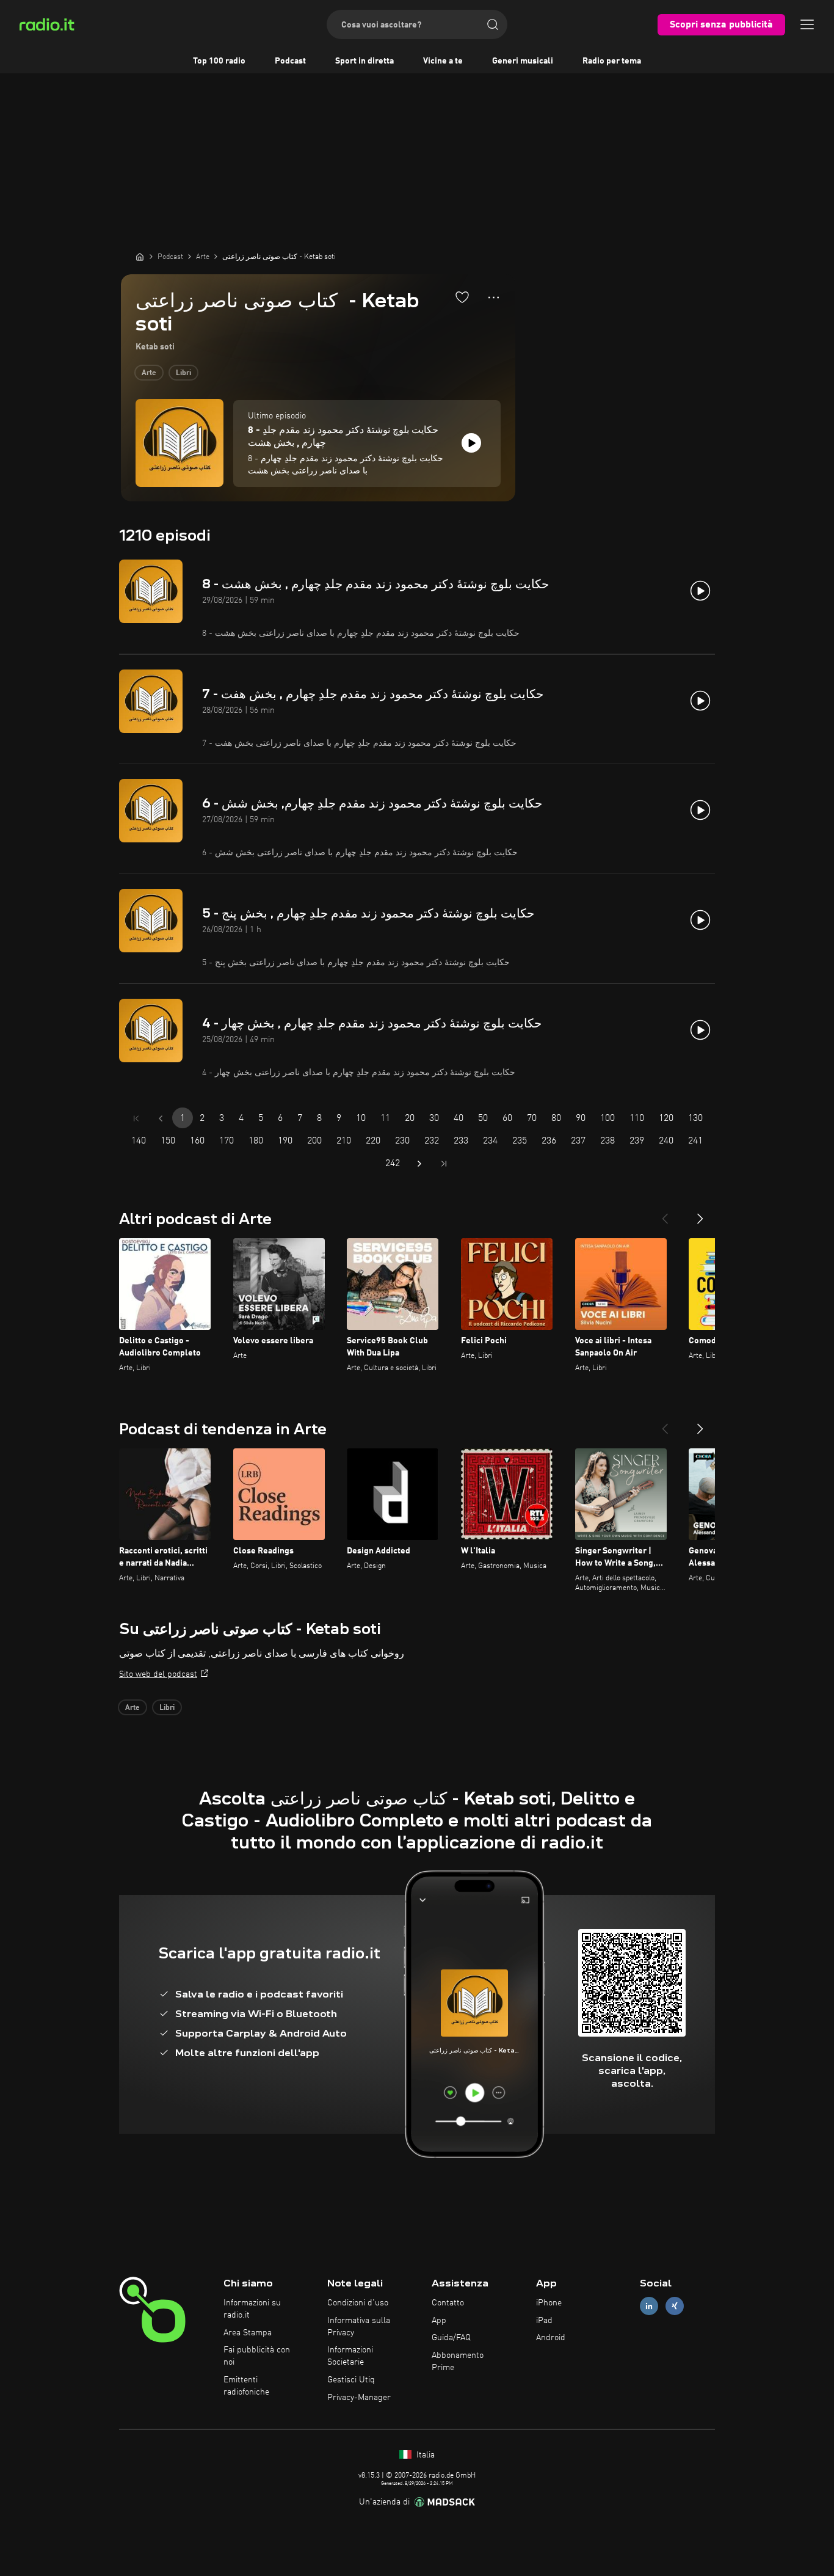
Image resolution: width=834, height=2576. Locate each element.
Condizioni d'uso (358, 2303)
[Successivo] (700, 1214)
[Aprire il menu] (807, 24)
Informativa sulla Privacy (359, 2327)
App (439, 2321)
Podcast (290, 61)
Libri (183, 373)
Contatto (448, 2303)
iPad (544, 2321)
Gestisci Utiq (351, 2380)
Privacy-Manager (359, 2398)
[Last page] (444, 1164)
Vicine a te (443, 61)
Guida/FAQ (451, 2338)
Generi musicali (523, 61)
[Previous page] (161, 1118)
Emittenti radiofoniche (246, 2386)
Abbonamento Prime (458, 2362)
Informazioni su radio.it (252, 2309)
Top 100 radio (219, 61)
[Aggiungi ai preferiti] (462, 297)
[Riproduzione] (471, 443)
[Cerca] (493, 24)
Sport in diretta (364, 61)
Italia (424, 2455)
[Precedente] (665, 1214)
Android (551, 2338)
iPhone (549, 2303)
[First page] (136, 1118)
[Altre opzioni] (494, 297)
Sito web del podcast (158, 1674)
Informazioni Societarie (350, 2356)
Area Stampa (248, 2333)
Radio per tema (612, 61)
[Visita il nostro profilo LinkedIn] (649, 2306)
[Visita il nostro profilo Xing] (675, 2306)
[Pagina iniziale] (140, 257)
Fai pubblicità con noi (257, 2356)
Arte (149, 373)
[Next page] (419, 1164)
